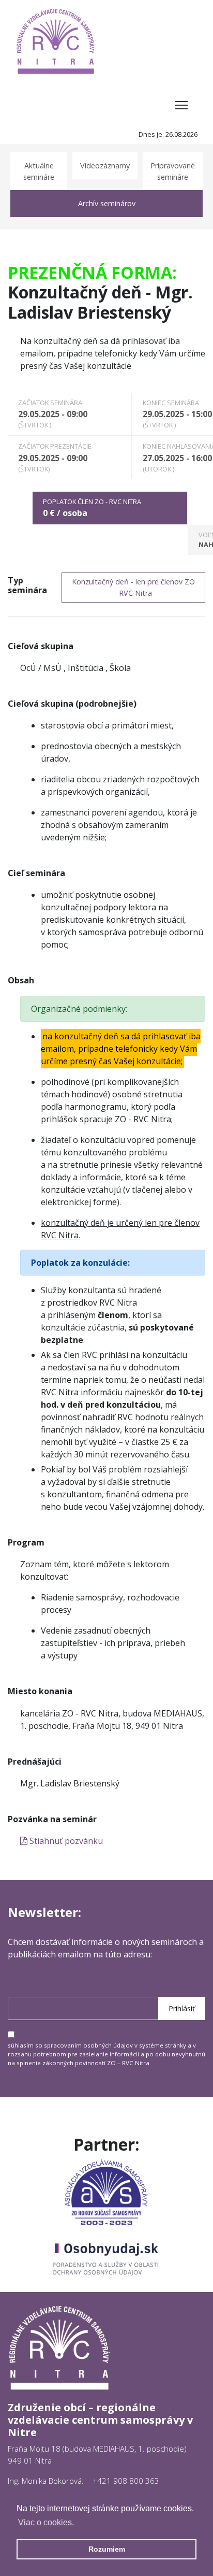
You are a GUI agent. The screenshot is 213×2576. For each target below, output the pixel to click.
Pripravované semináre (173, 171)
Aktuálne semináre (39, 171)
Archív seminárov (107, 203)
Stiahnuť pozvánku (65, 1841)
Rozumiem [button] (107, 2549)
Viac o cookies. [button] (46, 2522)
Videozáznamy (105, 166)
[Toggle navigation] (181, 105)
